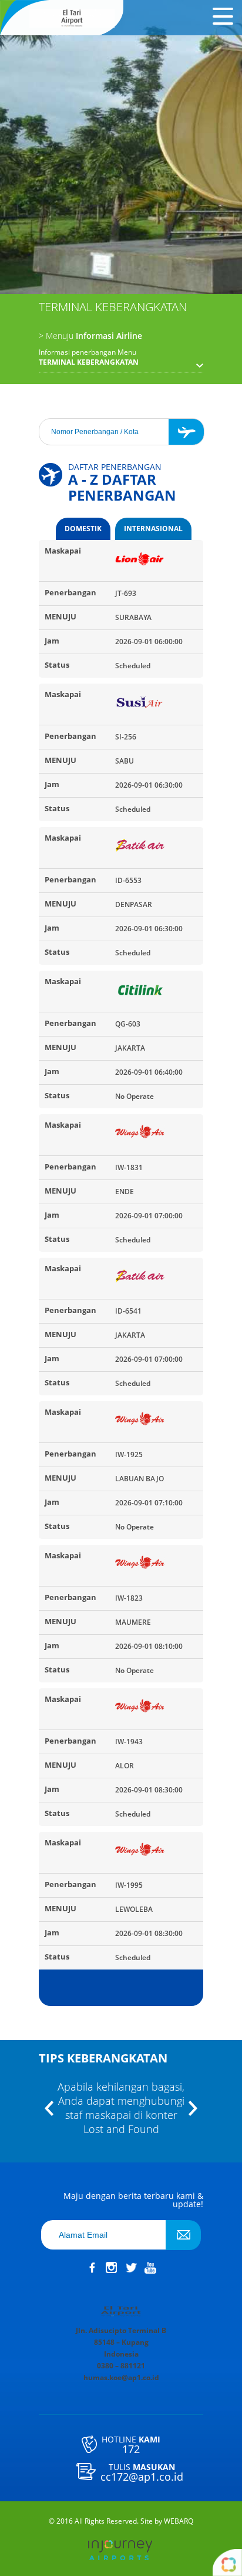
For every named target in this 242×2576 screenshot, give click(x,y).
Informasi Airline (90, 336)
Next (193, 2109)
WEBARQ (179, 2521)
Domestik (83, 529)
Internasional (153, 529)
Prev (49, 2109)
